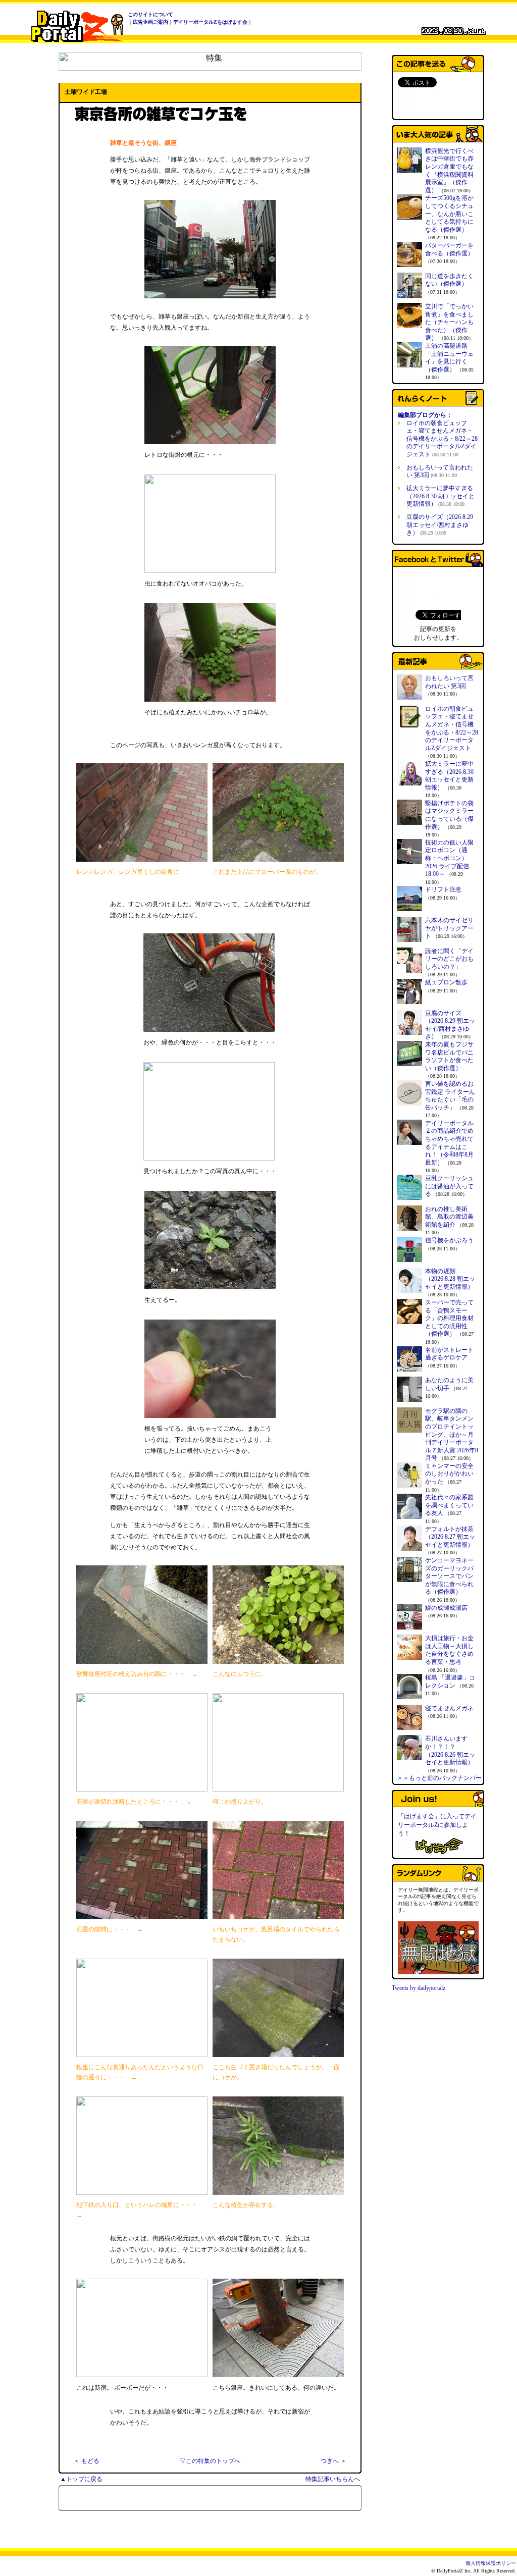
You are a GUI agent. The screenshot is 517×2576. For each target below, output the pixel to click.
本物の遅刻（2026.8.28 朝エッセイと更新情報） (450, 1279)
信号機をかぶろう (449, 1240)
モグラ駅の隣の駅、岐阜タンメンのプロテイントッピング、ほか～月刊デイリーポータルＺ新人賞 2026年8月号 (452, 1435)
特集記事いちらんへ (333, 2479)
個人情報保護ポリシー (491, 2563)
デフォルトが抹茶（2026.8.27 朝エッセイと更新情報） (450, 1537)
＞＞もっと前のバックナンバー (439, 1778)
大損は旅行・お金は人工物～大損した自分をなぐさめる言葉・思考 (449, 1650)
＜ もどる (87, 2461)
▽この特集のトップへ (210, 2461)
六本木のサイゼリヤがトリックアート (449, 928)
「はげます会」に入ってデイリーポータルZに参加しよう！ (437, 1825)
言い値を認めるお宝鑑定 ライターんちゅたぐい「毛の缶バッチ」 (450, 1096)
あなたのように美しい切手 (449, 1384)
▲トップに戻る (81, 2479)
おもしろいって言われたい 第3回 (440, 471)
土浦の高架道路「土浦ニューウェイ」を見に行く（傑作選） (449, 358)
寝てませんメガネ (449, 1708)
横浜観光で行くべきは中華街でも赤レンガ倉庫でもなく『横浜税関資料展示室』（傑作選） (449, 171)
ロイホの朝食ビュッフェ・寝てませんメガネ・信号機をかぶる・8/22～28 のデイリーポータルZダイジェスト (442, 439)
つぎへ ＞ (333, 2461)
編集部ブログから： (425, 415)
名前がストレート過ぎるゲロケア (449, 1354)
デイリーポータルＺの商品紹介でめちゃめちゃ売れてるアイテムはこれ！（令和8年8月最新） (449, 1143)
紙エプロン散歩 (446, 982)
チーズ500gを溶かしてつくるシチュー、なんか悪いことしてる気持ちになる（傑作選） (449, 214)
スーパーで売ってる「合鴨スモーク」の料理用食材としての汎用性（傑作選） (449, 1318)
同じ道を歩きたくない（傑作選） (449, 280)
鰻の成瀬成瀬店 (446, 1608)
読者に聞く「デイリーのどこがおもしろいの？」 (449, 959)
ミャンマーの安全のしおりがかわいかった (449, 1474)
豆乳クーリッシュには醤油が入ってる (449, 1186)
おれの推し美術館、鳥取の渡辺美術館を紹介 (449, 1217)
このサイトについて (150, 14)
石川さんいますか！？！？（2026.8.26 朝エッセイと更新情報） (450, 1750)
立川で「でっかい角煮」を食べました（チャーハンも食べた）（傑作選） (449, 322)
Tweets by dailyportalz (419, 1988)
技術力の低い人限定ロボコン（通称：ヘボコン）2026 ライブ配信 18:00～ (449, 858)
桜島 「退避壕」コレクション (450, 1681)
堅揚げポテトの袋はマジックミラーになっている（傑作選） (449, 815)
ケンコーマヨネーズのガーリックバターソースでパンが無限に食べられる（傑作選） (449, 1576)
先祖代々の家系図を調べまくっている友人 (449, 1505)
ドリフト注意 (443, 889)
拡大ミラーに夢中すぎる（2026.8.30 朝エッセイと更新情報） (441, 496)
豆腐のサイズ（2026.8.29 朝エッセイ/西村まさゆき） (440, 525)
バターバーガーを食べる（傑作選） (449, 249)
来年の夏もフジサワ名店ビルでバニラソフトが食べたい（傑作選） (449, 1056)
